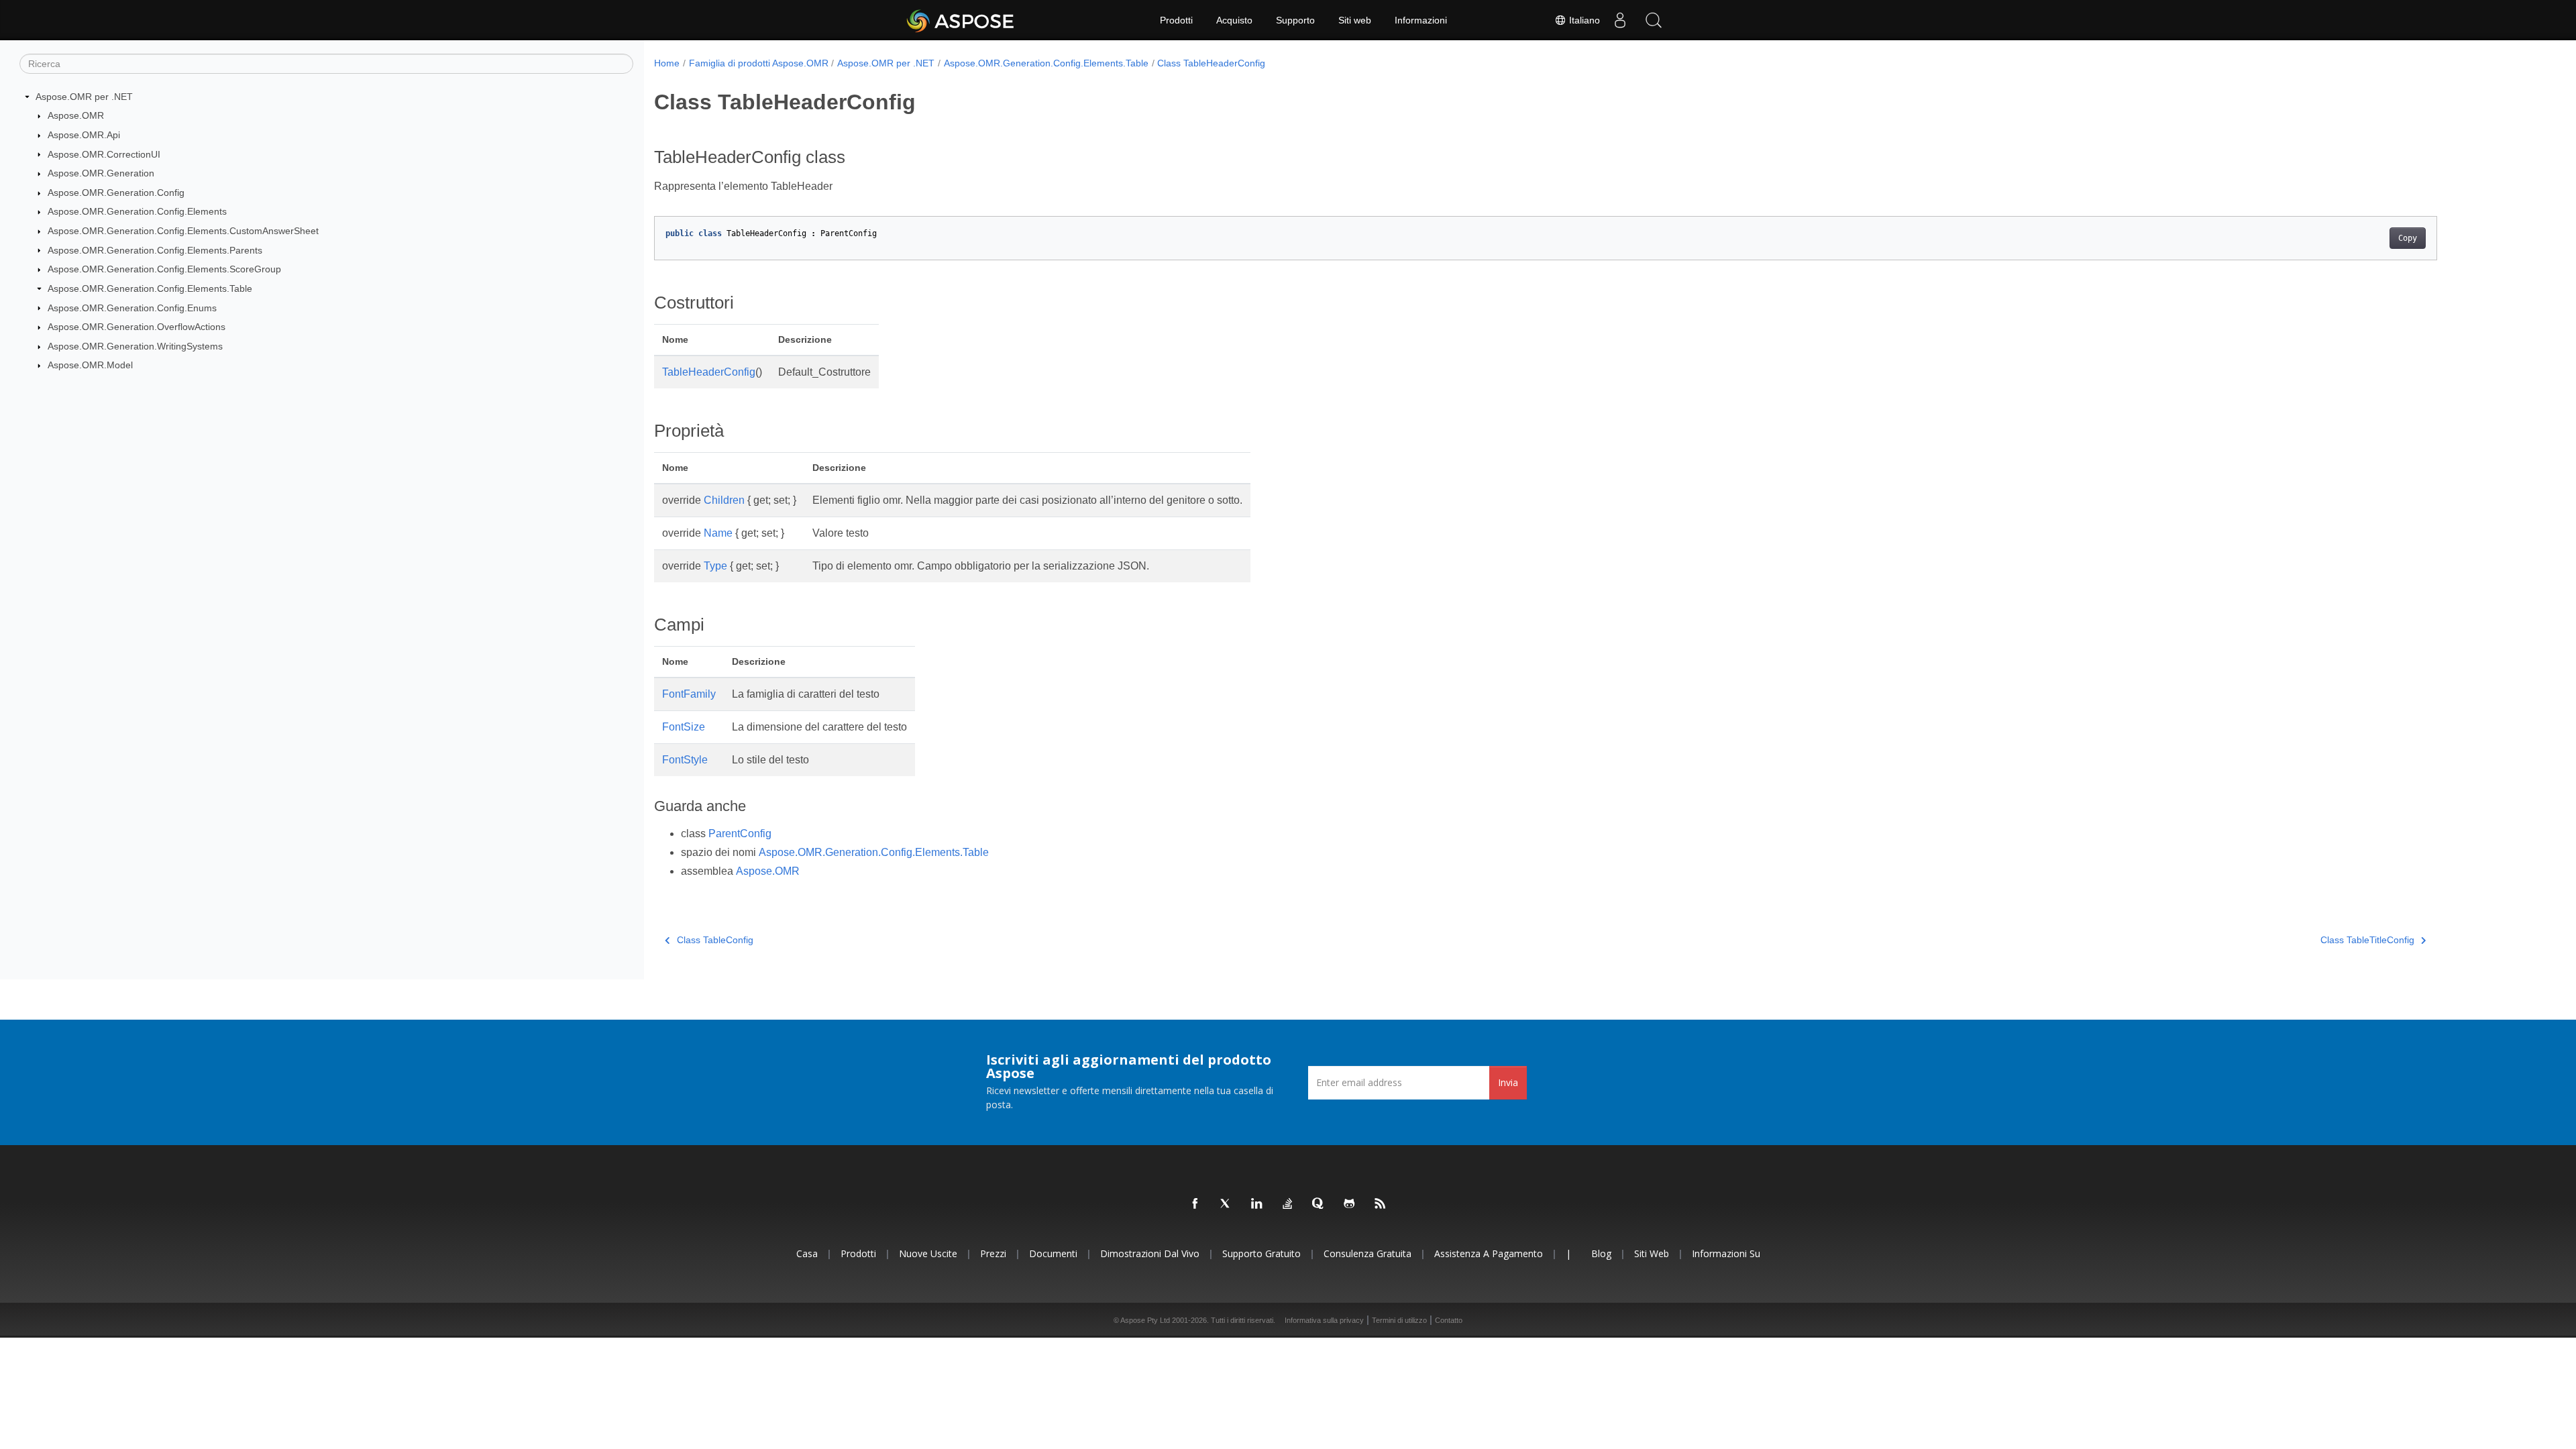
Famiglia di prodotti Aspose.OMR (759, 63)
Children (724, 500)
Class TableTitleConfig (2367, 940)
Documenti (1053, 1253)
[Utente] (1620, 20)
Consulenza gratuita (1367, 1253)
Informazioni (1421, 20)
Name (718, 533)
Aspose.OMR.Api (84, 135)
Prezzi (993, 1253)
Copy (2408, 238)
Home (667, 63)
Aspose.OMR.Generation (101, 173)
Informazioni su (1726, 1253)
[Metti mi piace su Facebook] (1195, 1204)
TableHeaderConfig (709, 372)
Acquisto (1234, 20)
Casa (807, 1253)
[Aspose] (961, 20)
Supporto (1295, 20)
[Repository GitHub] (1350, 1204)
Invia (1508, 1082)
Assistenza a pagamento (1489, 1253)
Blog (1601, 1253)
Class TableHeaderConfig (1211, 63)
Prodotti (1176, 20)
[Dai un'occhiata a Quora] (1319, 1204)
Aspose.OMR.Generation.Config (116, 193)
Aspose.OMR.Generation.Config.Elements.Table (150, 288)
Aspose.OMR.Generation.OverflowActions (137, 327)
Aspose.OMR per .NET (84, 97)
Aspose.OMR (76, 115)
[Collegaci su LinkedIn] (1257, 1204)
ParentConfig (740, 834)
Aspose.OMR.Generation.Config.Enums (132, 308)
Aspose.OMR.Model (90, 365)
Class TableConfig (715, 940)
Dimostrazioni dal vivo (1150, 1253)
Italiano (1583, 20)
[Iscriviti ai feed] (1381, 1204)
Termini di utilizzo (1399, 1320)
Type (715, 566)
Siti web (1355, 20)
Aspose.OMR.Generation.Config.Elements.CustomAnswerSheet (183, 231)
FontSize (684, 727)
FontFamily (689, 694)
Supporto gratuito (1262, 1253)
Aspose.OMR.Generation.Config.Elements (137, 211)
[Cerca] (1654, 20)
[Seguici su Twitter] (1226, 1204)
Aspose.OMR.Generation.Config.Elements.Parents (155, 250)
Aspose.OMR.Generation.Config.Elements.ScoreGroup (164, 269)
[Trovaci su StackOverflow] (1288, 1204)
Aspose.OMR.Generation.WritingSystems (135, 346)
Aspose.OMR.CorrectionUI (104, 154)
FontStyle (685, 760)
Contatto (1449, 1320)
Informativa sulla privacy (1324, 1320)
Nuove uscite (928, 1253)
